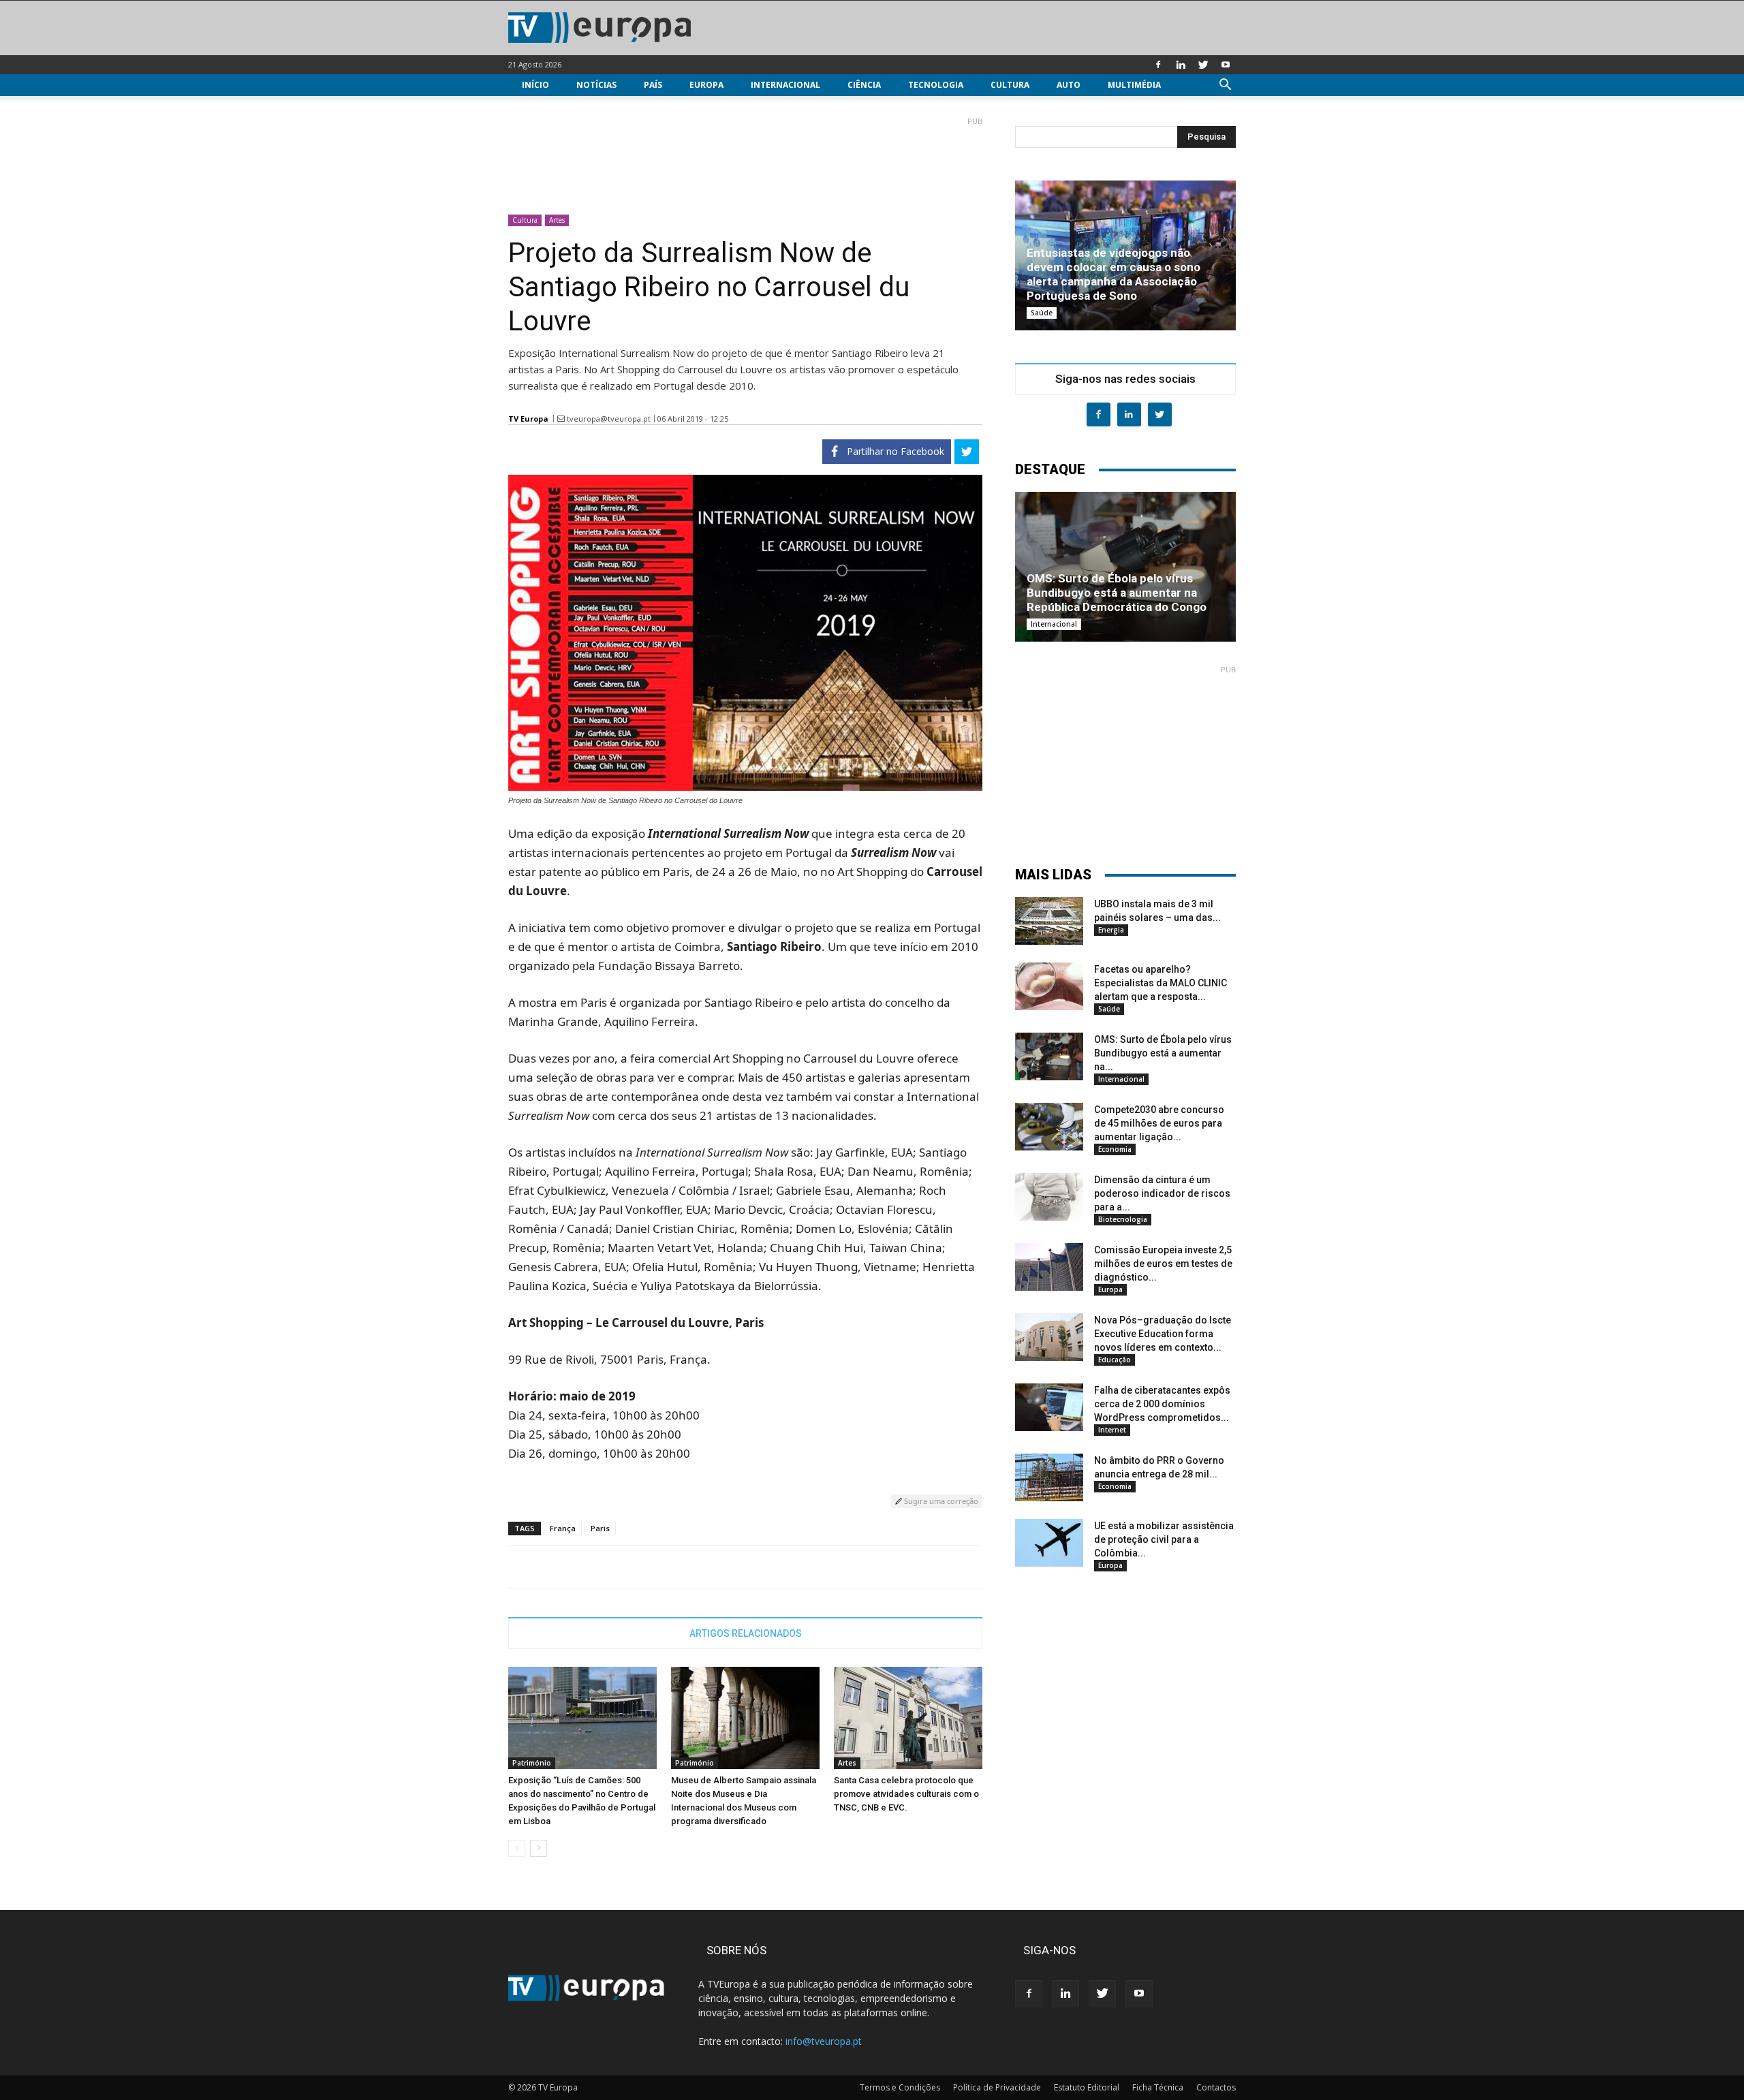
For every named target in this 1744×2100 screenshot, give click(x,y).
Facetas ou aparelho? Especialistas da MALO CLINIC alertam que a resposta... (1161, 983)
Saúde (1042, 313)
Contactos (1216, 2087)
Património (532, 1763)
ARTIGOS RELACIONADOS (746, 1633)
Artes (557, 220)
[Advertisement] (745, 160)
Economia (1115, 1149)
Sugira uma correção (940, 1501)
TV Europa (528, 419)
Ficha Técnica (1158, 2087)
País (653, 85)
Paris (600, 1528)
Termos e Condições (900, 2087)
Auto (1069, 85)
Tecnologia (936, 85)
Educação (1115, 1360)
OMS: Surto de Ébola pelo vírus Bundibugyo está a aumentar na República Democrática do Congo (1117, 593)
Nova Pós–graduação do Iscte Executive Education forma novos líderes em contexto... (1163, 1334)
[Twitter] (1203, 65)
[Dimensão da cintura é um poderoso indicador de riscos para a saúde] (1049, 1197)
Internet (1112, 1430)
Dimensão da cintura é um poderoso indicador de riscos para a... (1162, 1193)
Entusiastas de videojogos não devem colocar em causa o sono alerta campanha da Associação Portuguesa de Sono (1114, 274)
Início (535, 85)
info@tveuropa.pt (824, 2041)
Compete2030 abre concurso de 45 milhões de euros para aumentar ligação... (1159, 1123)
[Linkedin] (1181, 65)
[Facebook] (1158, 65)
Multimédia (1134, 85)
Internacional (785, 85)
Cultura (1010, 85)
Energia (1111, 930)
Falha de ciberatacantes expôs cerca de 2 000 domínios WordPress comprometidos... (1162, 1404)
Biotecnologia (1123, 1219)
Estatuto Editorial (1087, 2087)
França (563, 1528)
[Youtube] (1226, 65)
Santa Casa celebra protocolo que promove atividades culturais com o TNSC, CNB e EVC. (906, 1794)
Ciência (864, 85)
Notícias (596, 85)
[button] (1225, 86)
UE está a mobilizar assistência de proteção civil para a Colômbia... (1164, 1539)
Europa (706, 85)
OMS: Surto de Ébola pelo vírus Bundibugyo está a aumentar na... (1163, 1053)
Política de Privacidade (997, 2087)
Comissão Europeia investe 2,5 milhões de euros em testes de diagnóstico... (1163, 1264)
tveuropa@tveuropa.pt (609, 419)
